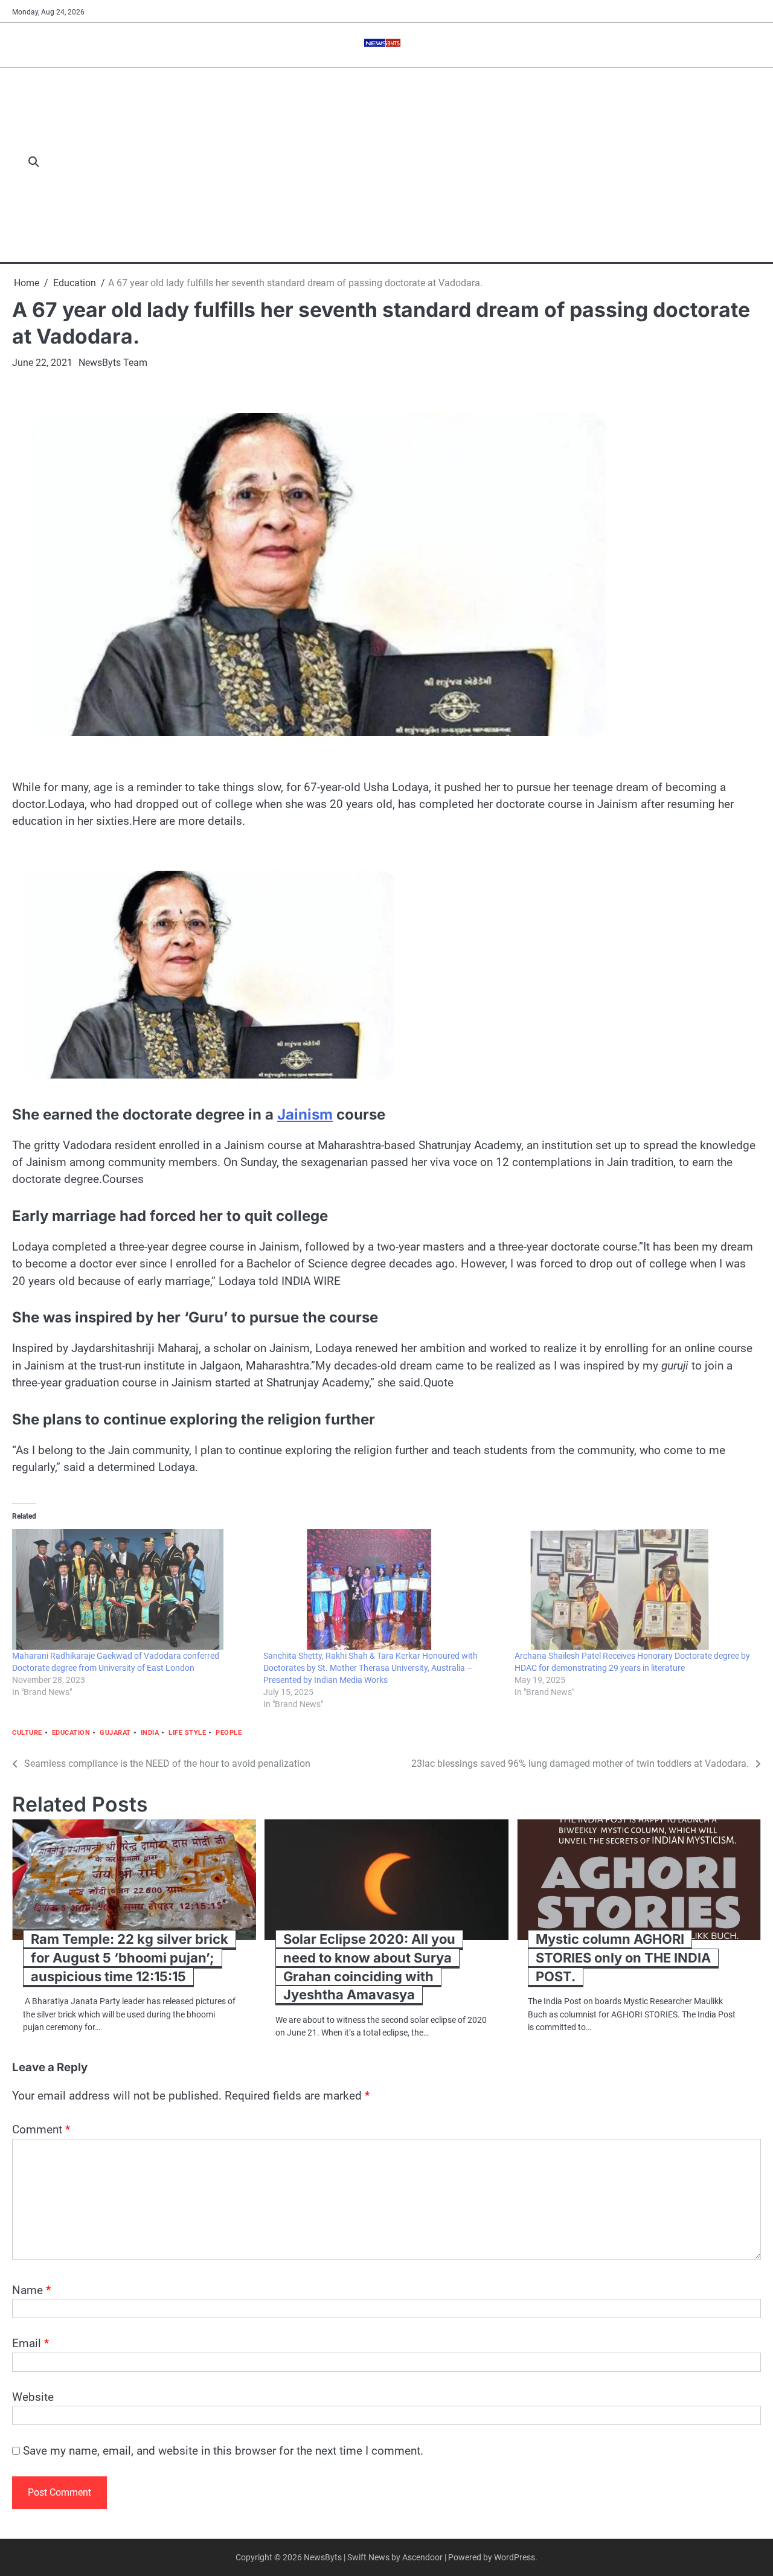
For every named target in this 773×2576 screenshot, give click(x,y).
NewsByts (323, 2557)
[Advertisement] (406, 163)
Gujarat (115, 1733)
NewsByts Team (113, 363)
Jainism (305, 1114)
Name (31, 2290)
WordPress (515, 2557)
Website (33, 2397)
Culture (27, 1733)
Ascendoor (422, 2557)
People (229, 1733)
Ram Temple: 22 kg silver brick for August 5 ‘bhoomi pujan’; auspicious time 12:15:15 (130, 1957)
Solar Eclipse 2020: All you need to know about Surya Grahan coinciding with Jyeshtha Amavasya (369, 1967)
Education (71, 1733)
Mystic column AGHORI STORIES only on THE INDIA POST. (623, 1957)
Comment (41, 2129)
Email (30, 2343)
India (150, 1733)
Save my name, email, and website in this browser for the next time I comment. (223, 2451)
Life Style (187, 1733)
